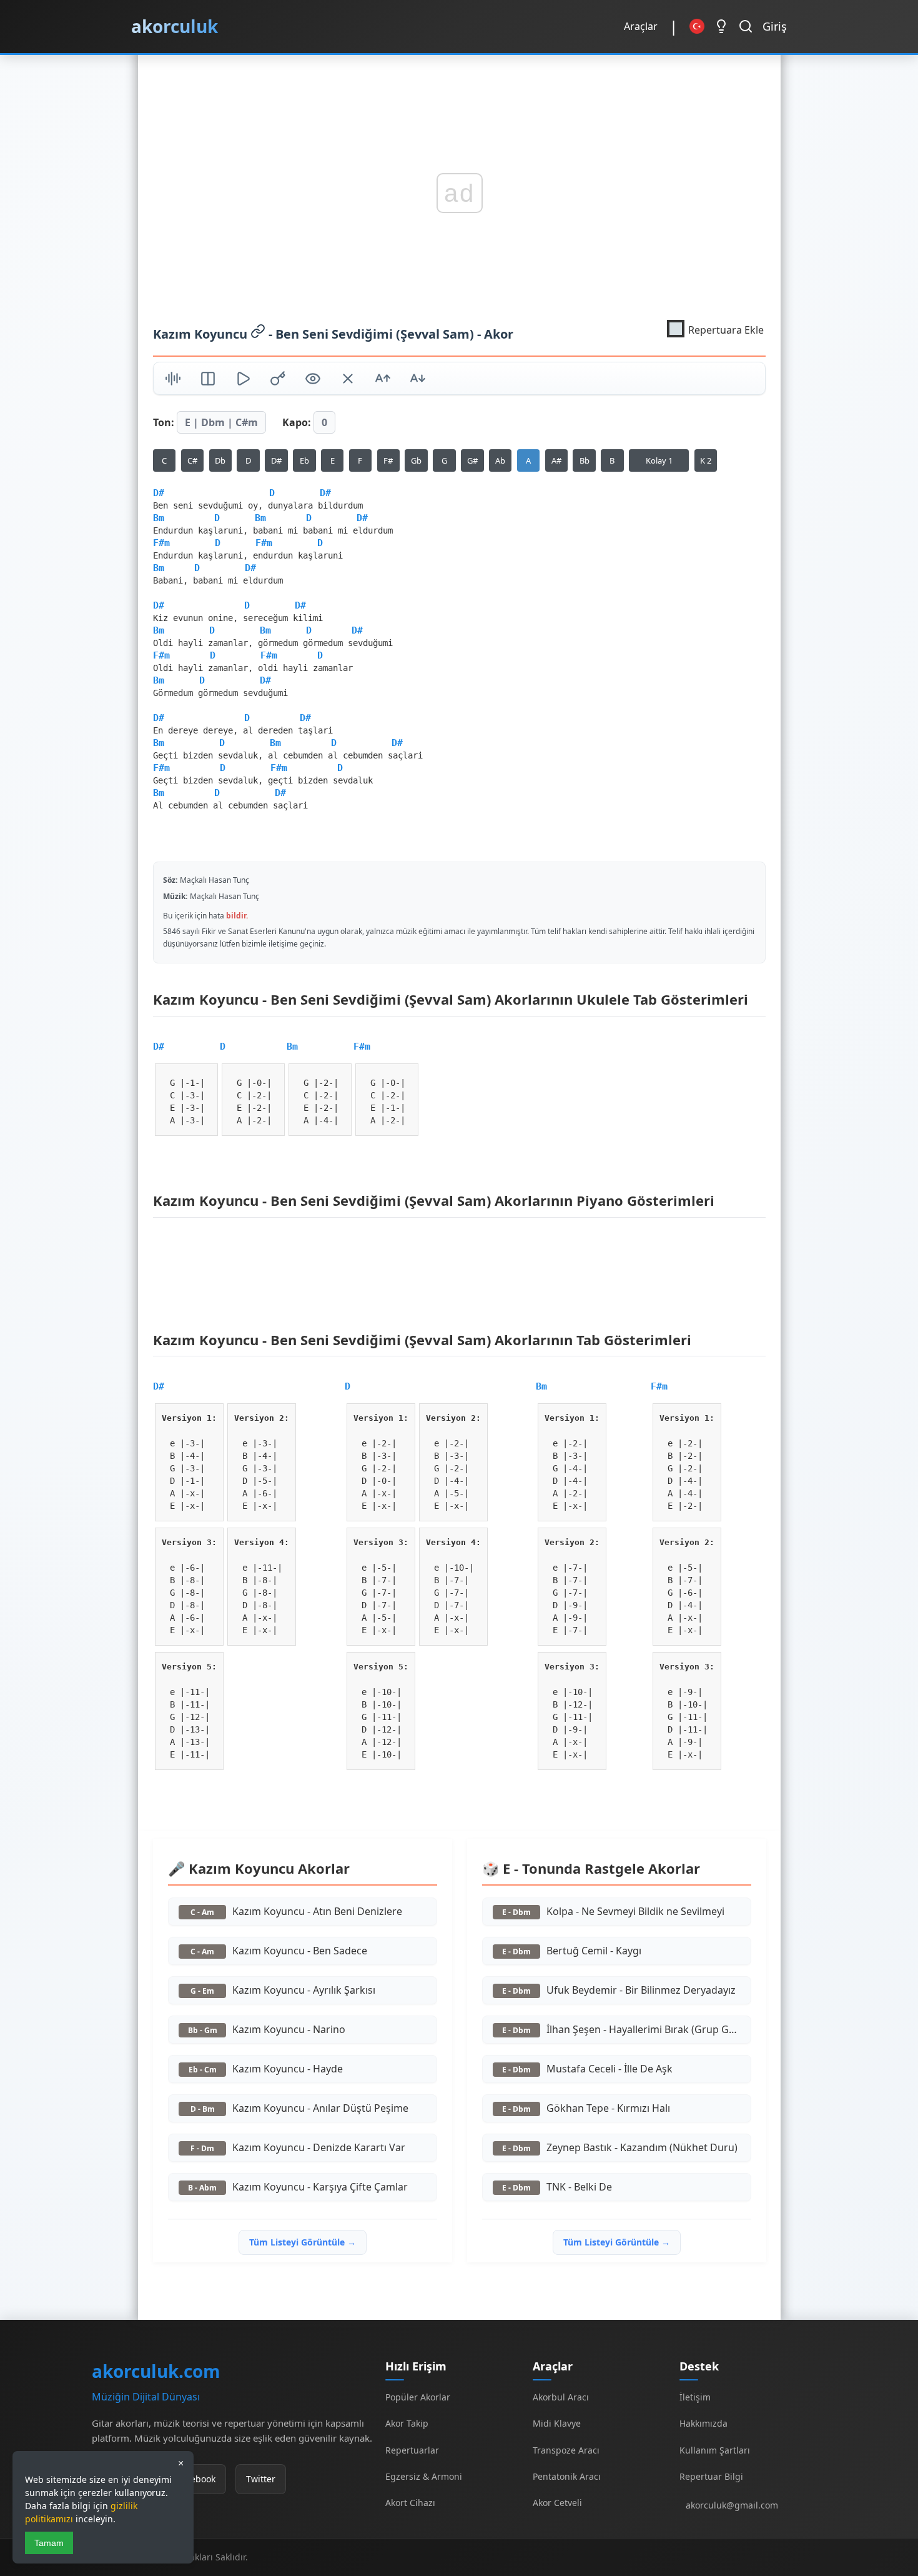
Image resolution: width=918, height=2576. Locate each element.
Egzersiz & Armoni (424, 2476)
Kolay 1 (659, 460)
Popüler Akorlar (418, 2397)
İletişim (695, 2397)
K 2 (705, 460)
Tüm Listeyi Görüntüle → (302, 2242)
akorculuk (175, 26)
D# (276, 460)
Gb (416, 460)
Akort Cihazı (410, 2503)
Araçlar (641, 26)
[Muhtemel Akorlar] (278, 380)
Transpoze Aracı (566, 2450)
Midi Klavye (557, 2423)
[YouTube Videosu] (243, 380)
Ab (500, 460)
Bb (584, 460)
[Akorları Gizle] (313, 380)
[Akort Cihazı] (173, 380)
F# (388, 460)
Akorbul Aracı (561, 2397)
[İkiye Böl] (208, 380)
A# (556, 460)
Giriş (775, 26)
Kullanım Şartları (715, 2450)
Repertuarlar (412, 2450)
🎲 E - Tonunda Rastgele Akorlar (590, 1868)
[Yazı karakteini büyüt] (383, 380)
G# (472, 460)
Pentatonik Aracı (567, 2476)
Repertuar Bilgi (711, 2476)
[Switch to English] (697, 26)
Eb (304, 460)
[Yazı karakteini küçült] (418, 380)
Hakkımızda (703, 2423)
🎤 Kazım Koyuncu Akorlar (259, 1868)
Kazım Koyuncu (202, 333)
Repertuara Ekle (726, 329)
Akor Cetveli (557, 2503)
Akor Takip (407, 2423)
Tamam (49, 2543)
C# (192, 460)
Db (220, 460)
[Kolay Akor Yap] (348, 380)
